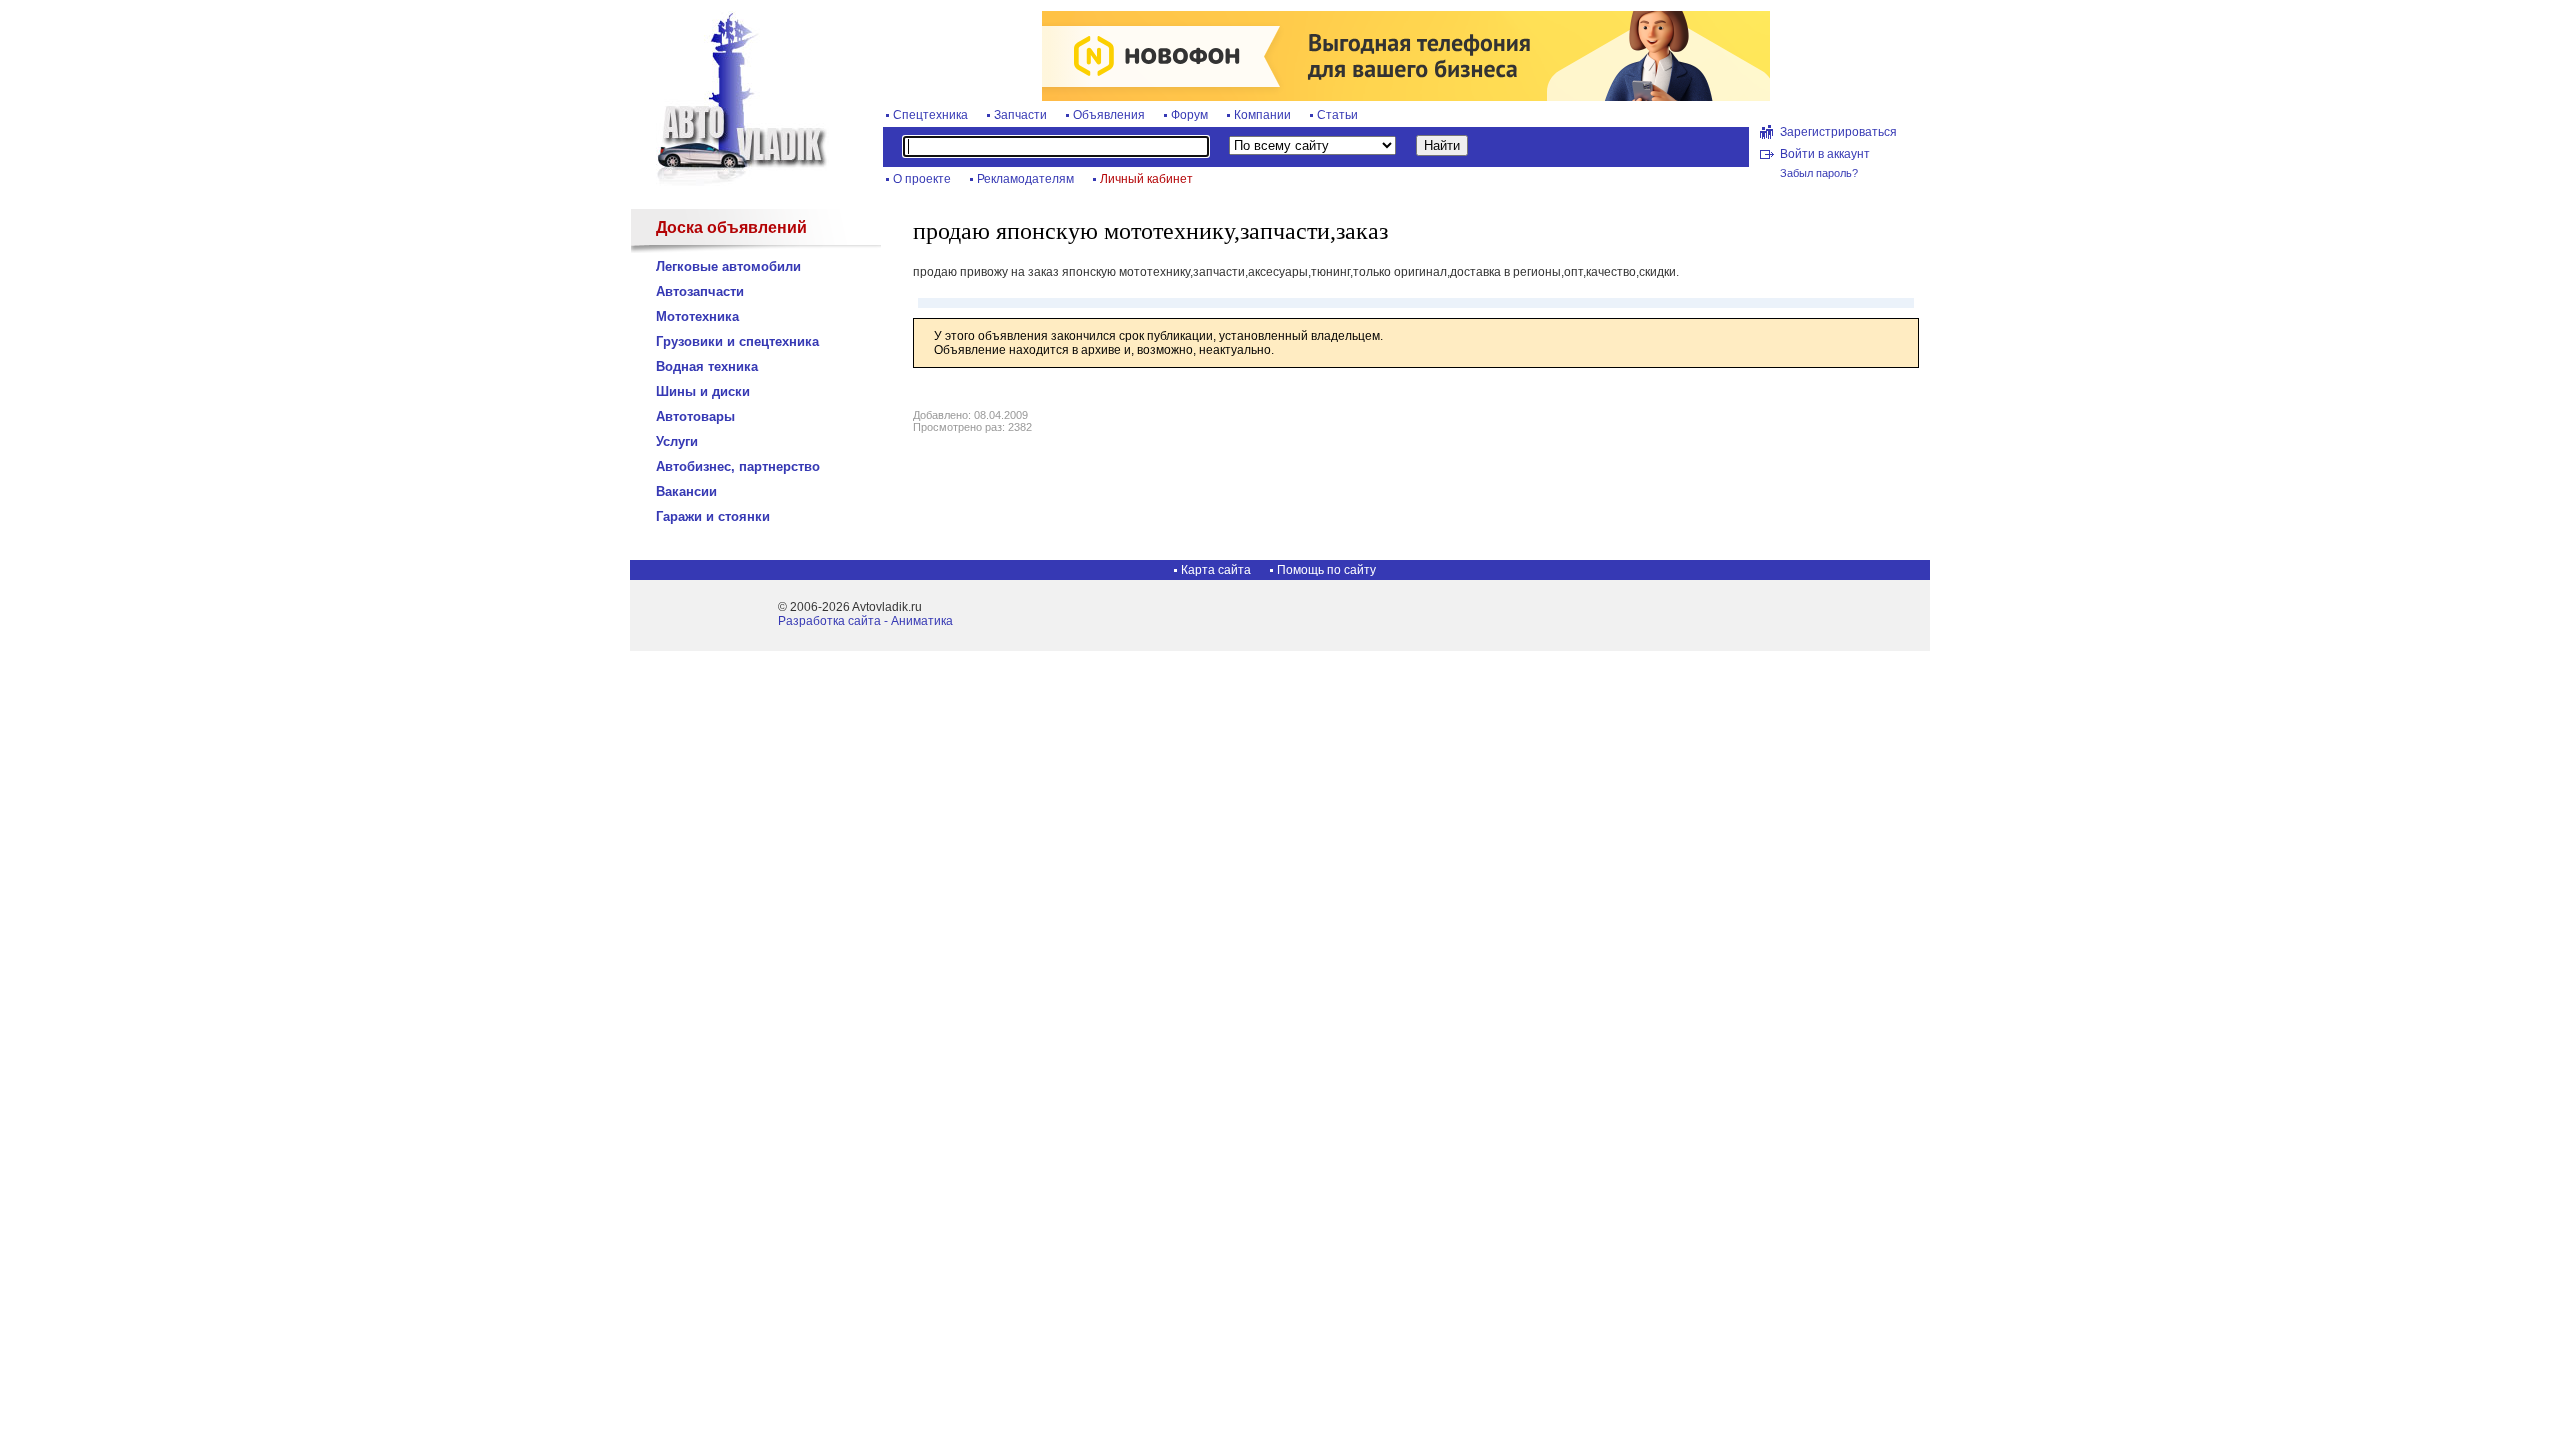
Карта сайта (1216, 570)
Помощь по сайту (1326, 570)
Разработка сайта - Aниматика (865, 621)
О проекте (922, 179)
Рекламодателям (1025, 179)
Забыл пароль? (1819, 173)
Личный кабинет (1146, 179)
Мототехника (697, 316)
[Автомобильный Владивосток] (730, 182)
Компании (1262, 115)
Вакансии (686, 491)
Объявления (1109, 115)
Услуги (677, 441)
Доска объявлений (731, 227)
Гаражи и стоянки (713, 516)
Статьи (1337, 115)
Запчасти (1020, 115)
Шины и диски (703, 391)
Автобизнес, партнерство (738, 466)
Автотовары (695, 416)
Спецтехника (930, 115)
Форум (1189, 115)
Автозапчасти (700, 291)
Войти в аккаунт (1825, 154)
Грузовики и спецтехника (737, 341)
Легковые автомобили (728, 266)
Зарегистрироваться (1838, 132)
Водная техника (707, 366)
